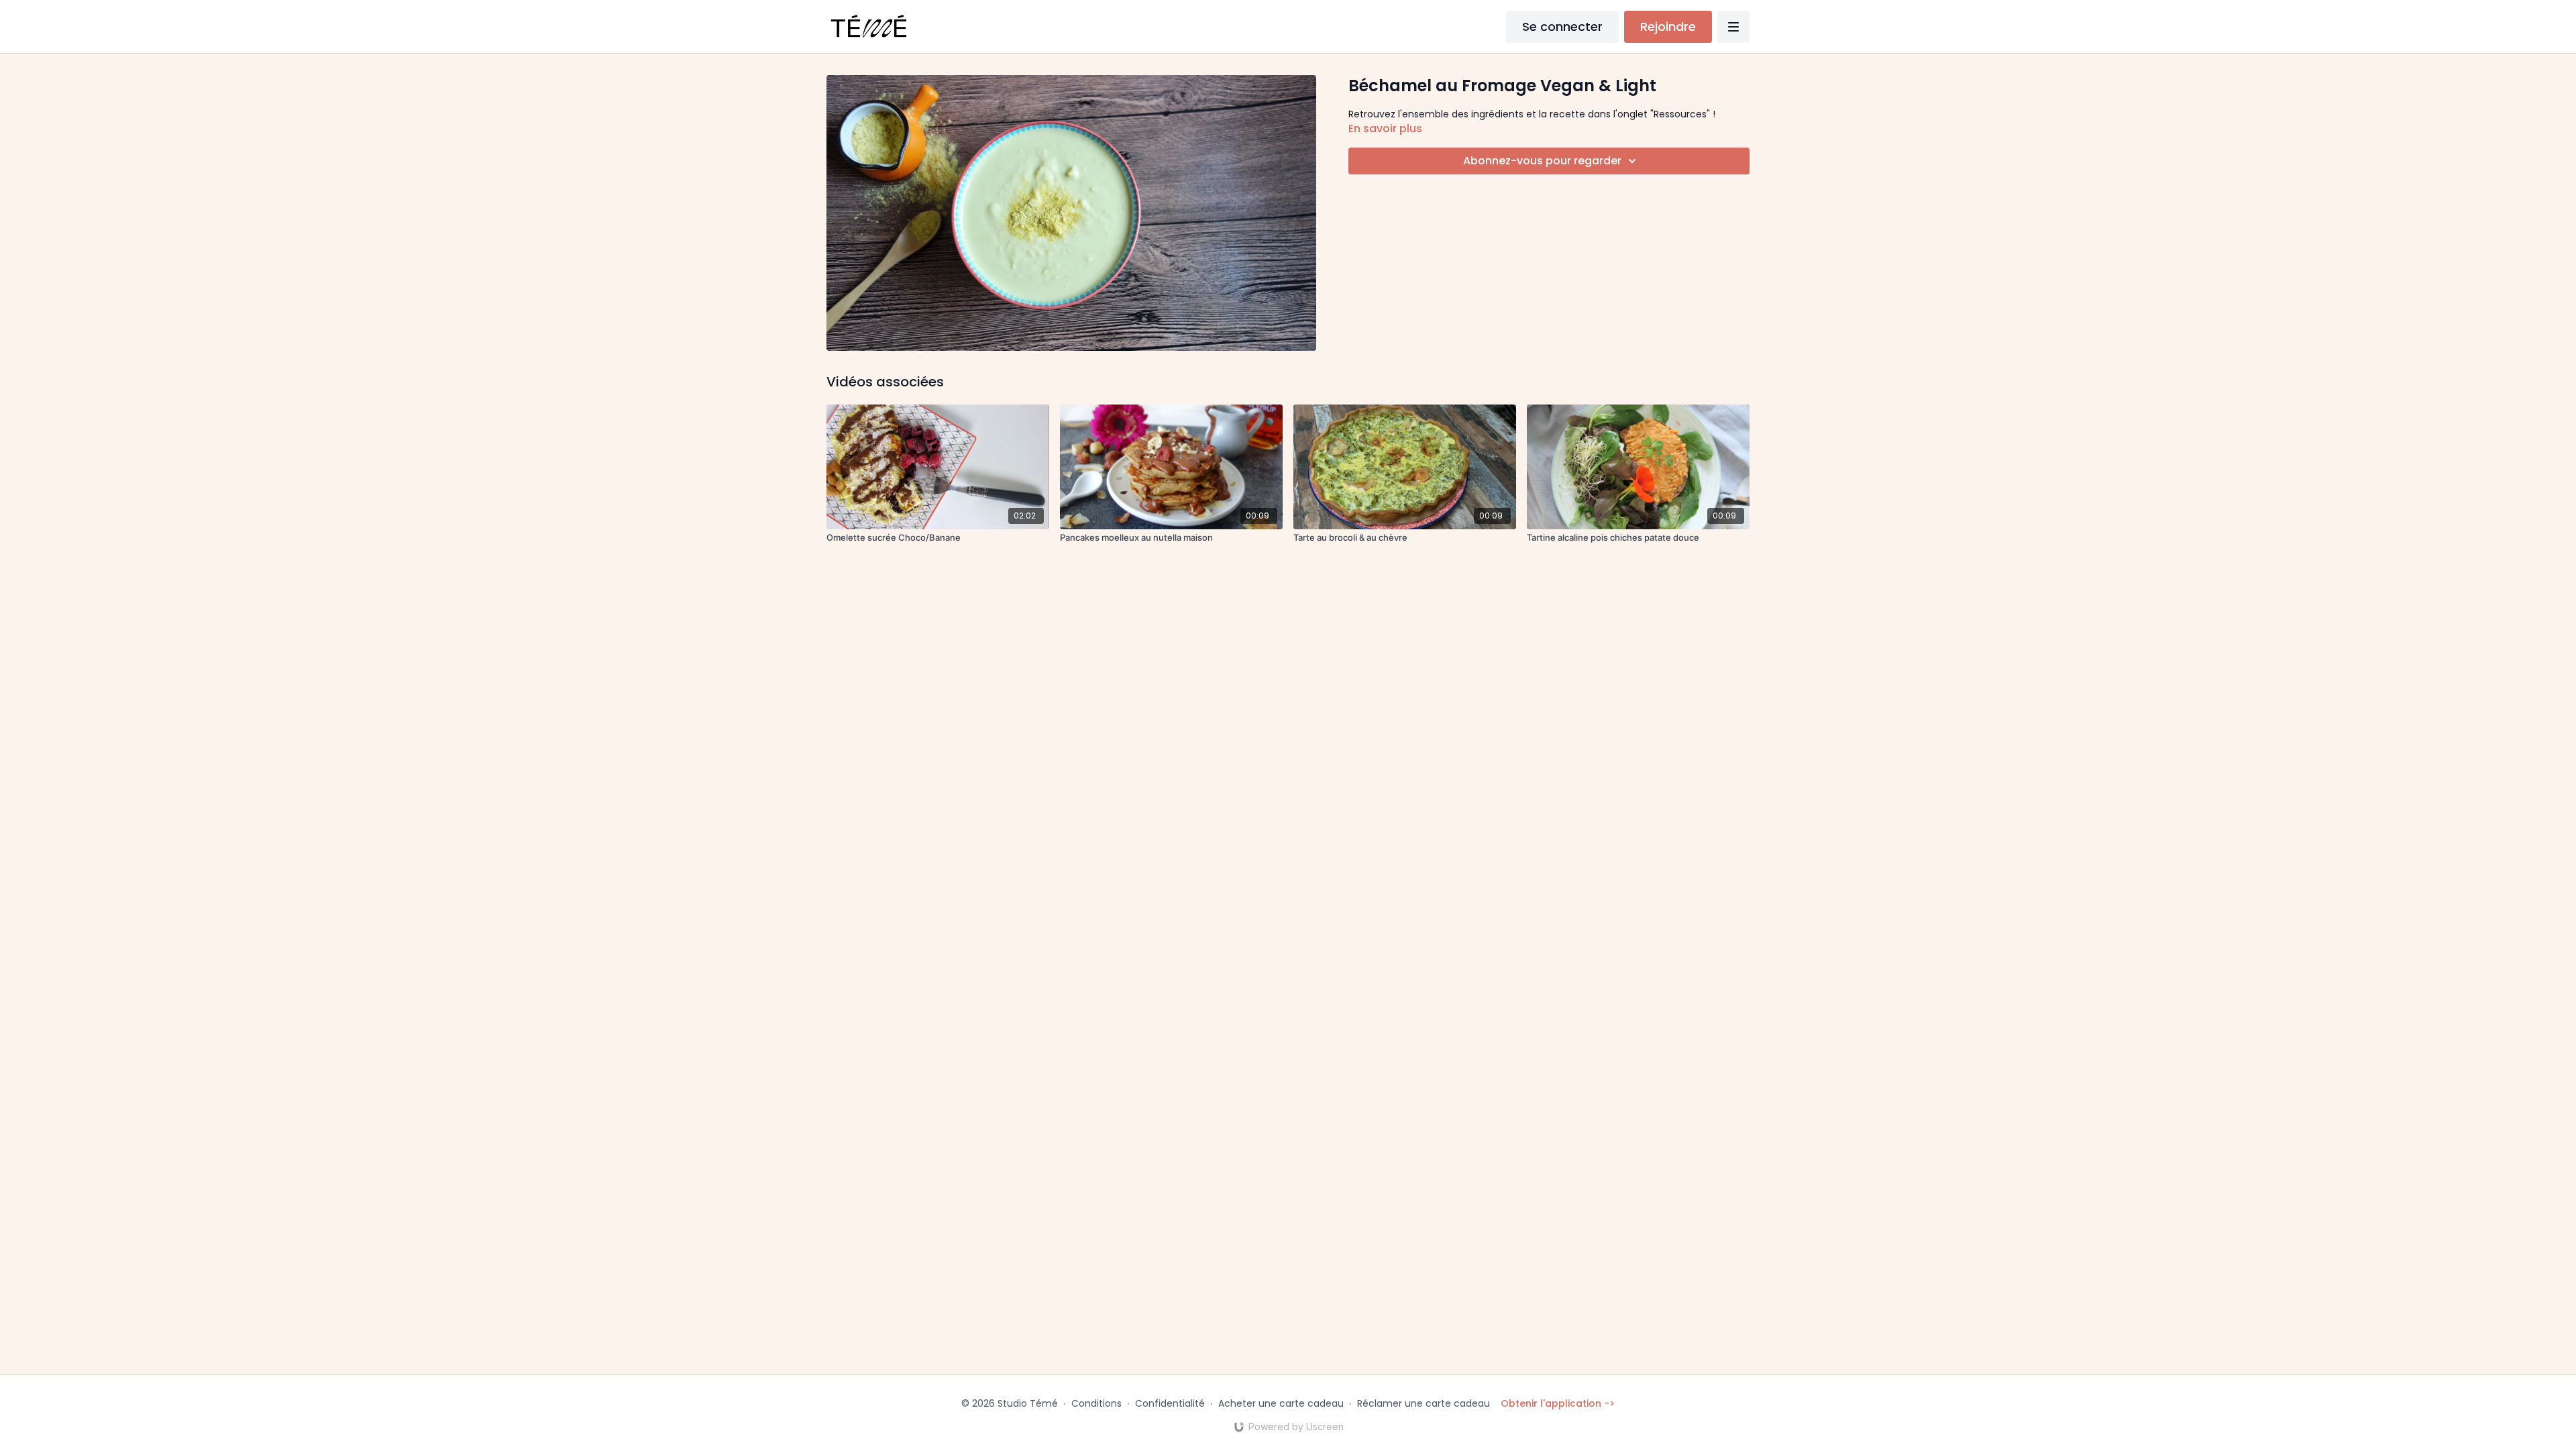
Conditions (1096, 1403)
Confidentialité (1170, 1403)
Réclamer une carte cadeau (1424, 1403)
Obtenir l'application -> (1558, 1403)
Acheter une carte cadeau (1281, 1403)
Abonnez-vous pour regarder (1542, 161)
